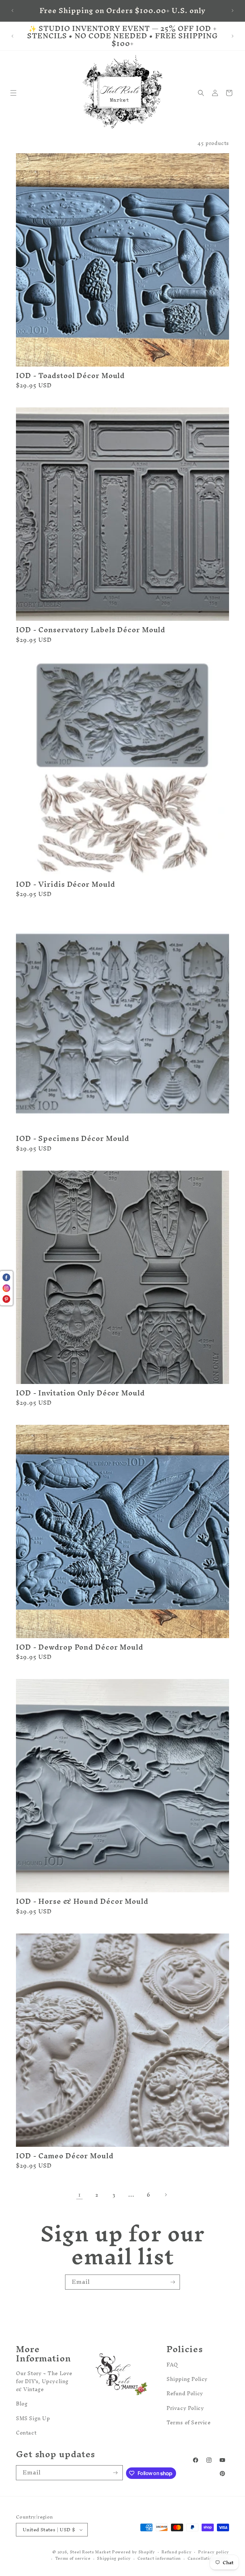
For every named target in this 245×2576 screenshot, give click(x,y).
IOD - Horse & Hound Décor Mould (82, 1901)
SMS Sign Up (33, 2418)
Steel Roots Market (90, 2552)
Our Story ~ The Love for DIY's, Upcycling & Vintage (44, 2382)
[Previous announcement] (12, 11)
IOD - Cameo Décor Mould (65, 2156)
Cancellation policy (208, 2559)
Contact (26, 2433)
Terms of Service (189, 2422)
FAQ (172, 2366)
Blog (22, 2404)
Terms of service (73, 2559)
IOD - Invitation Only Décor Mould (80, 1393)
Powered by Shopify (134, 2552)
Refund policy (176, 2552)
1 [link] (80, 2195)
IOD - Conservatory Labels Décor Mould (91, 630)
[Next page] (166, 2195)
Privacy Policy (185, 2408)
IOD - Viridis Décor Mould (66, 884)
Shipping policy (114, 2559)
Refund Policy (185, 2393)
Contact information (159, 2559)
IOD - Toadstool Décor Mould (70, 376)
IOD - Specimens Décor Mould (73, 1139)
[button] (13, 93)
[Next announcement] (233, 11)
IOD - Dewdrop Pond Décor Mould (80, 1647)
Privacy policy (214, 2552)
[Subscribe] (173, 2282)
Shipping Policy (187, 2379)
